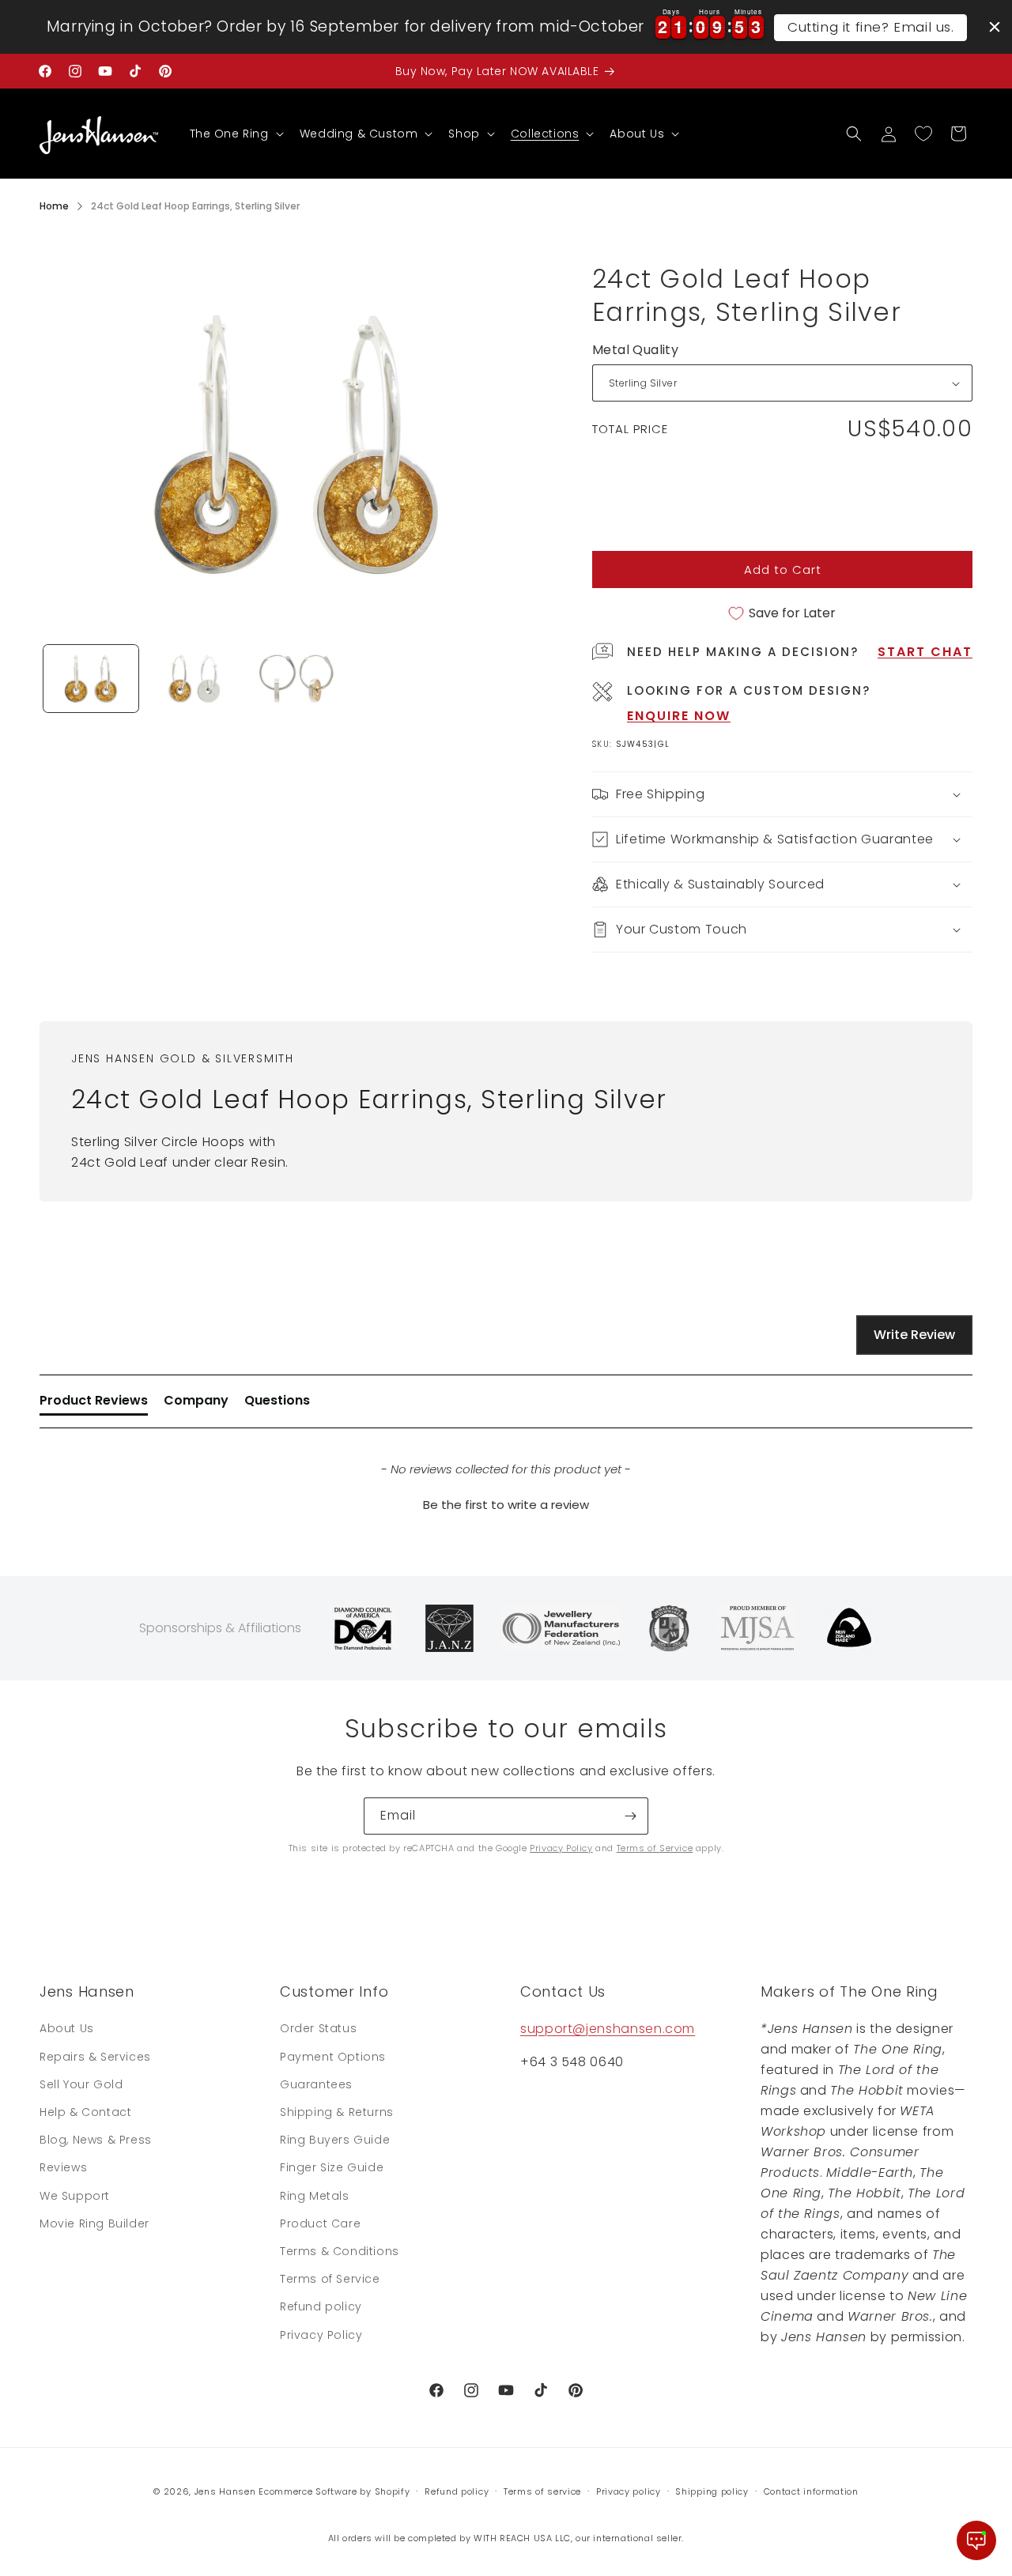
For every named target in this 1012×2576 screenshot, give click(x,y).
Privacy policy (629, 2491)
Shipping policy (712, 2491)
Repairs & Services (95, 2057)
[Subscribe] (630, 1816)
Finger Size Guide (332, 2167)
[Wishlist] (923, 134)
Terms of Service (655, 1848)
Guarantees (316, 2084)
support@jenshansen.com (608, 2029)
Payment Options (333, 2057)
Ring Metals (315, 2196)
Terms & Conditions (340, 2251)
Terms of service (542, 2491)
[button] (235, 134)
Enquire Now (679, 716)
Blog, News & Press (96, 2140)
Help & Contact (85, 2112)
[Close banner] (995, 27)
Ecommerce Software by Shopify (334, 2491)
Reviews (63, 2167)
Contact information (811, 2491)
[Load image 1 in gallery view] (91, 679)
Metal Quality (635, 350)
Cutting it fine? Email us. (871, 27)
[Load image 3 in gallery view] (296, 679)
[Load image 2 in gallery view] (194, 679)
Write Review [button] (914, 1335)
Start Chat (925, 652)
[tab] (94, 1404)
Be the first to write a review (506, 1505)
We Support (75, 2196)
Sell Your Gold (81, 2084)
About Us (67, 2028)
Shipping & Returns (337, 2112)
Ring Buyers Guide (335, 2140)
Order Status (318, 2028)
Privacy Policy (561, 1848)
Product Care (320, 2223)
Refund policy (321, 2306)
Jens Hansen (225, 2491)
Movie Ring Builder (94, 2223)
